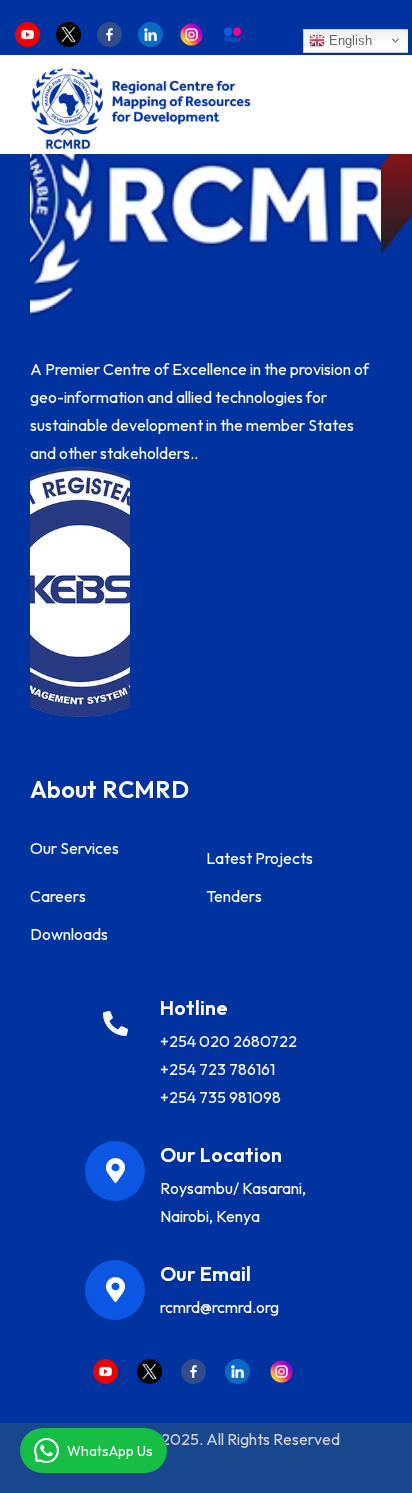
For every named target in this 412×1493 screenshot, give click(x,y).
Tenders (234, 896)
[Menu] (366, 108)
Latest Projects (259, 858)
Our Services (74, 848)
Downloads (69, 934)
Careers (58, 896)
